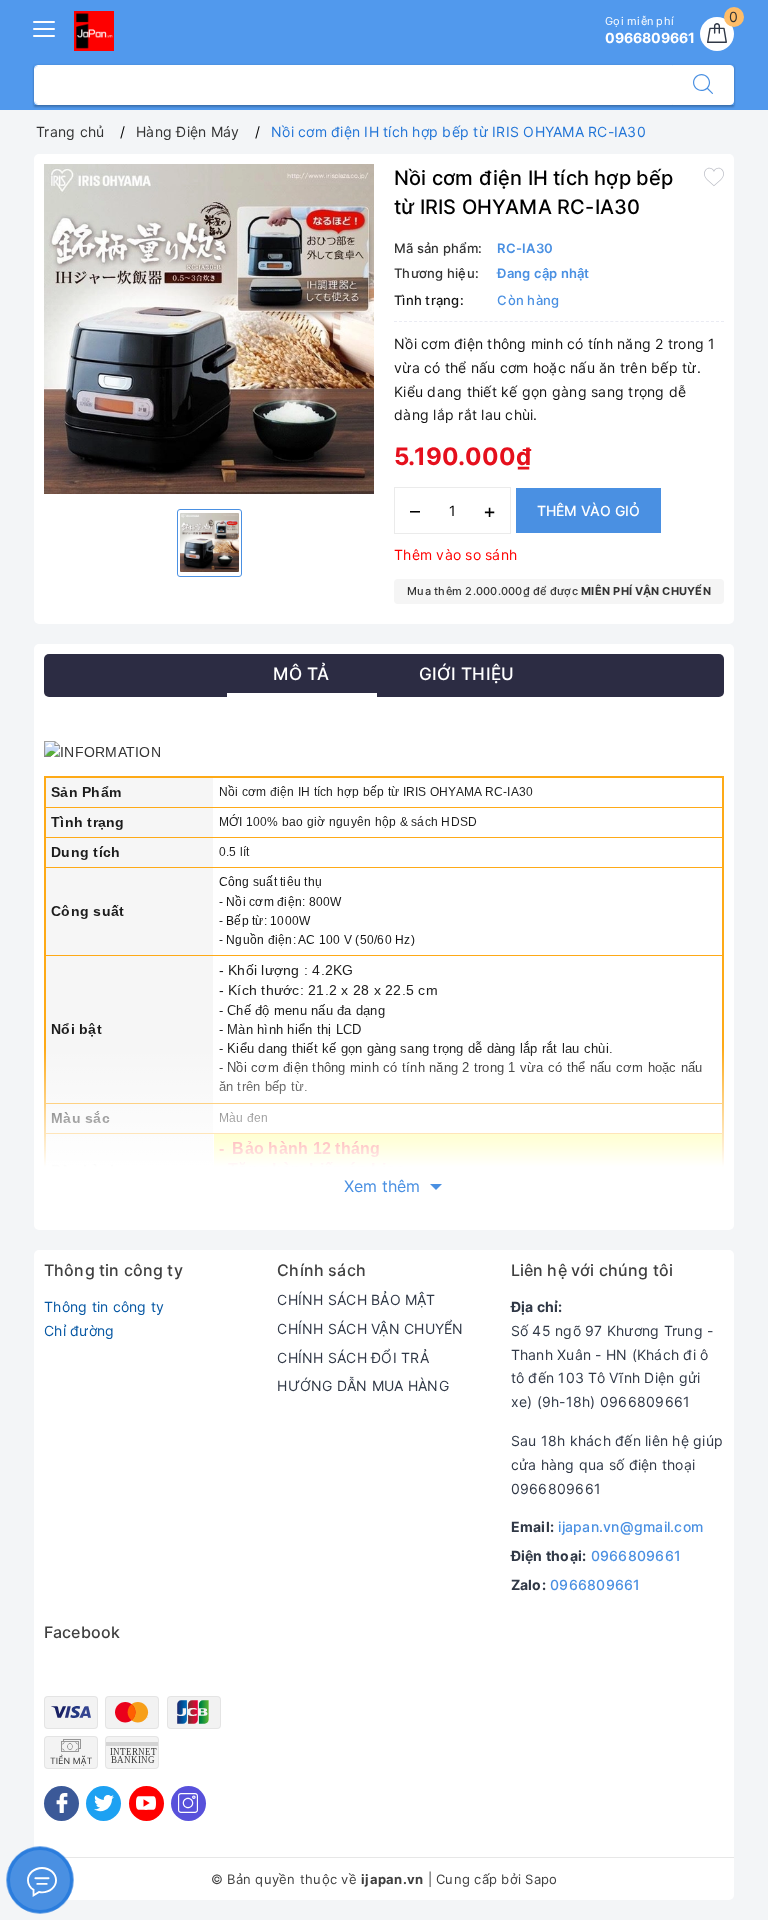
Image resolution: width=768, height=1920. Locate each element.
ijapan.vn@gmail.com (630, 1526)
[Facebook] (61, 1803)
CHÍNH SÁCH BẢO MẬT (356, 1299)
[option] (209, 329)
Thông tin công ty (104, 1306)
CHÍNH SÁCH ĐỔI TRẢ (353, 1357)
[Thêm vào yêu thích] (714, 176)
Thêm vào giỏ (588, 510)
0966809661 (636, 1555)
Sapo (541, 1879)
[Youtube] (146, 1803)
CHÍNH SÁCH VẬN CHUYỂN (370, 1328)
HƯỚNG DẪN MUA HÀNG (363, 1385)
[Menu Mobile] (45, 26)
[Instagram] (188, 1803)
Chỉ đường (79, 1330)
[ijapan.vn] (94, 31)
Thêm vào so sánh (455, 554)
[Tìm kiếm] (703, 85)
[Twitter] (103, 1803)
